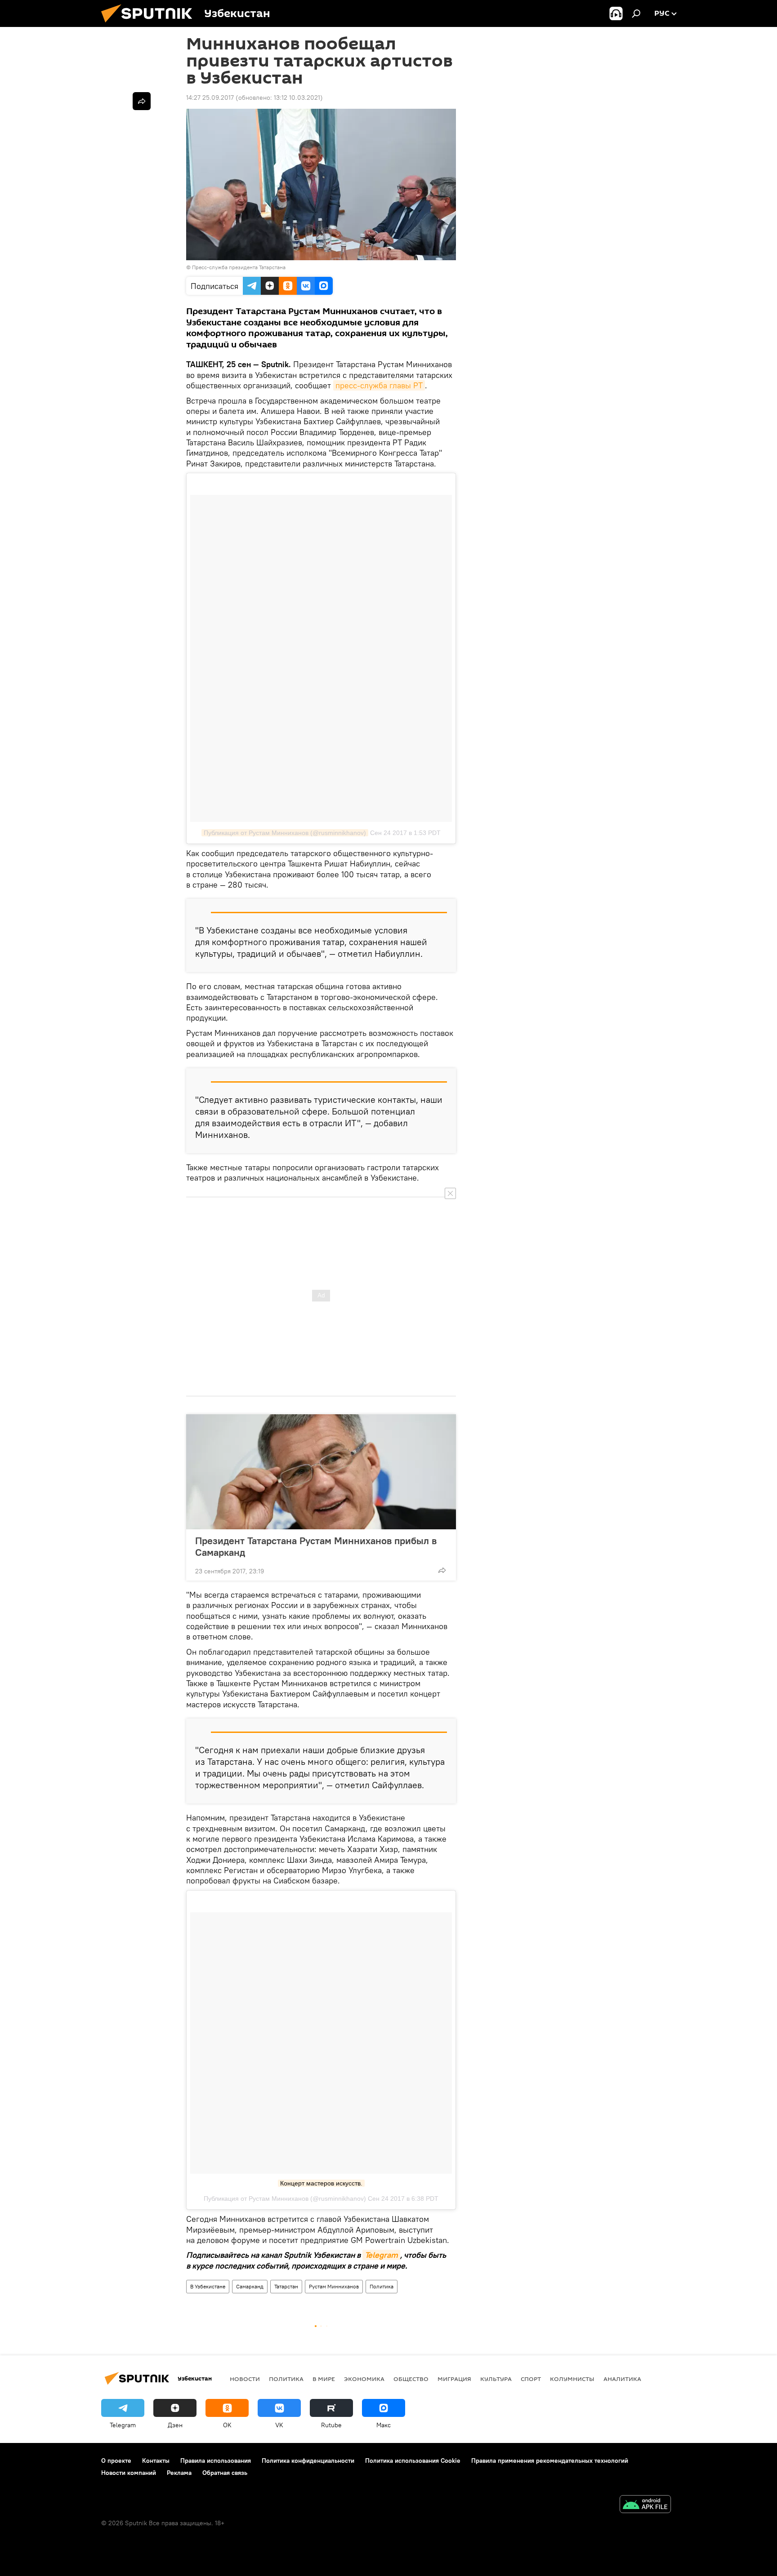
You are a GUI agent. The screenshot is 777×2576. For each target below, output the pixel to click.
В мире (324, 2379)
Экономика (364, 2379)
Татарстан (286, 2286)
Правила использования (216, 2461)
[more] (442, 1570)
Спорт (531, 2379)
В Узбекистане (208, 2286)
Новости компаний (129, 2473)
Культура (496, 2379)
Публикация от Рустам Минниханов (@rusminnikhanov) (285, 833)
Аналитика (622, 2379)
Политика (382, 2286)
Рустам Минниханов (334, 2286)
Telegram (381, 2255)
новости (245, 2379)
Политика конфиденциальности (308, 2461)
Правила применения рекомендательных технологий (550, 2461)
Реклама (179, 2473)
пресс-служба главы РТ (379, 385)
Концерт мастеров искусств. (321, 2183)
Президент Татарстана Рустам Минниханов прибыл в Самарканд (316, 1546)
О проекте (116, 2461)
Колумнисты (572, 2379)
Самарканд (250, 2286)
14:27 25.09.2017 (210, 98)
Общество (411, 2379)
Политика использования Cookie (413, 2461)
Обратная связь (225, 2473)
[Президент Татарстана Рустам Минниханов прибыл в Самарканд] (321, 1472)
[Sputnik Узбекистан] (150, 25)
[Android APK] (645, 2505)
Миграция (454, 2379)
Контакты (156, 2461)
